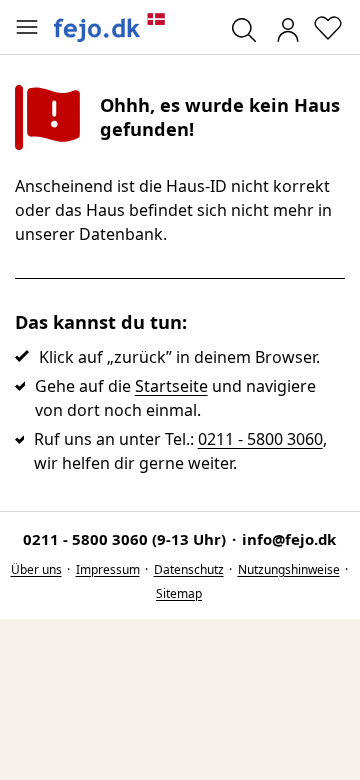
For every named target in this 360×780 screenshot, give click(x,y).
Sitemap (179, 593)
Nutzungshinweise (289, 569)
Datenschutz (189, 569)
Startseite (171, 386)
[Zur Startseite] (110, 27)
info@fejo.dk (289, 539)
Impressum (108, 569)
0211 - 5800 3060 (260, 439)
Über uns (36, 569)
